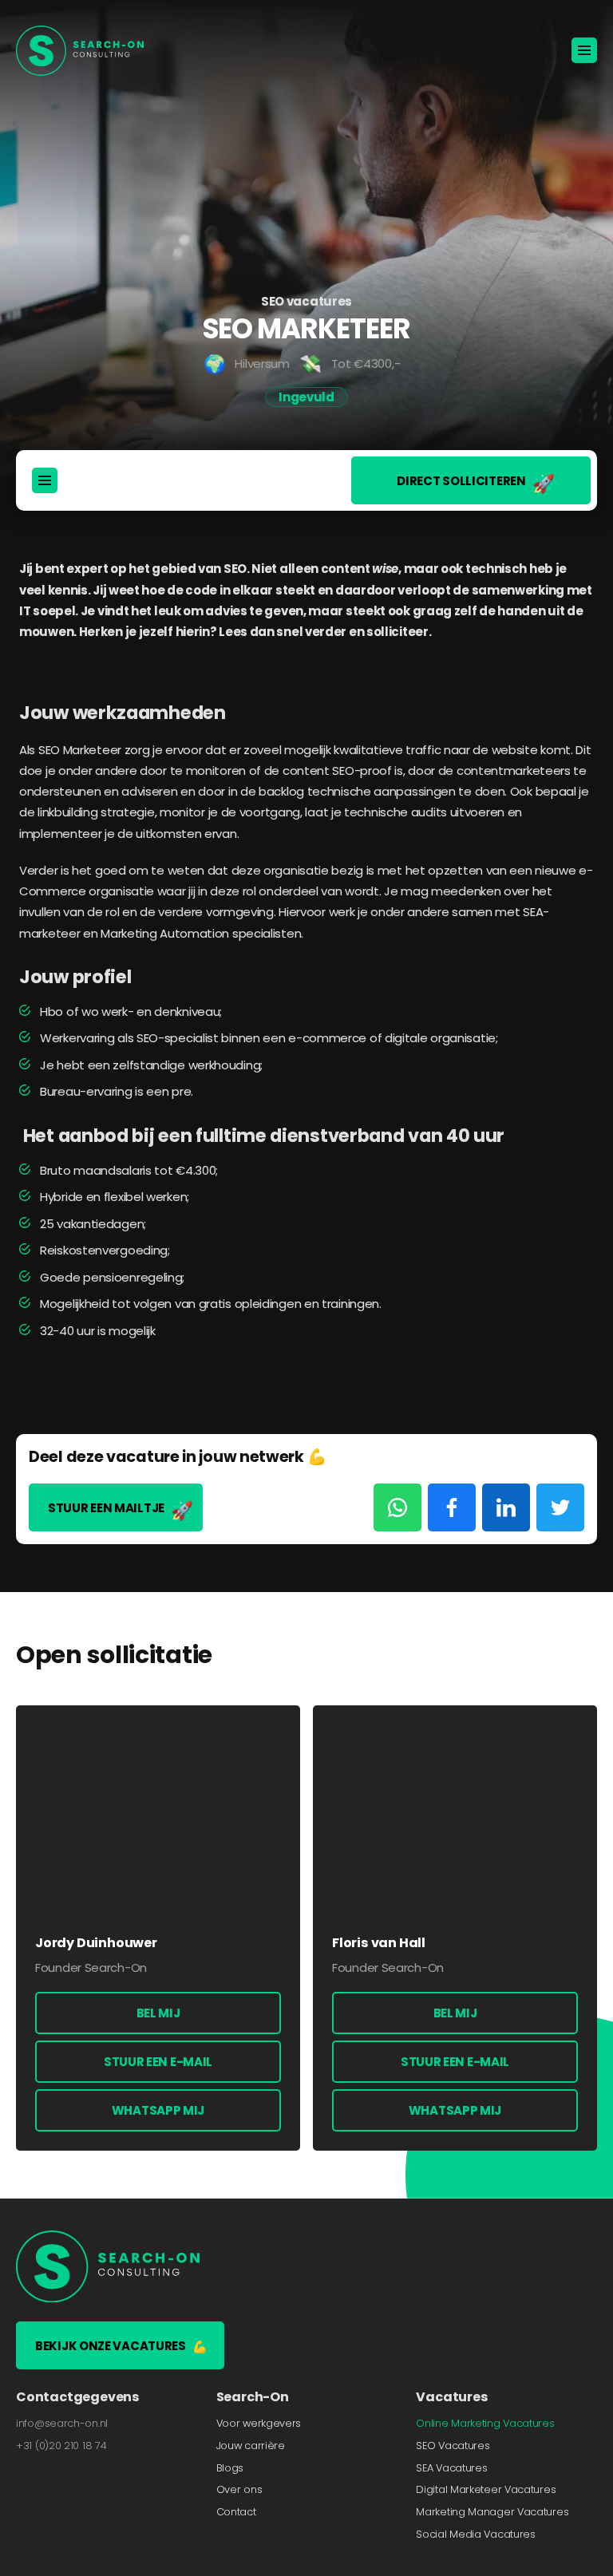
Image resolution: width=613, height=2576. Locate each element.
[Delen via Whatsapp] (397, 1507)
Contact (236, 2512)
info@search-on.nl (62, 2422)
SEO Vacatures (453, 2445)
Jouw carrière (251, 2445)
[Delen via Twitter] (560, 1507)
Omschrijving (80, 514)
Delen (50, 541)
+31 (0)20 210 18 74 (61, 2445)
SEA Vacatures (451, 2467)
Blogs (230, 2467)
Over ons (239, 2489)
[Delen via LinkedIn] (506, 1507)
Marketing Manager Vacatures (492, 2512)
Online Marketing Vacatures (485, 2422)
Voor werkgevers (259, 2422)
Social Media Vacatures (475, 2534)
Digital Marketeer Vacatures (486, 2489)
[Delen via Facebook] (452, 1507)
